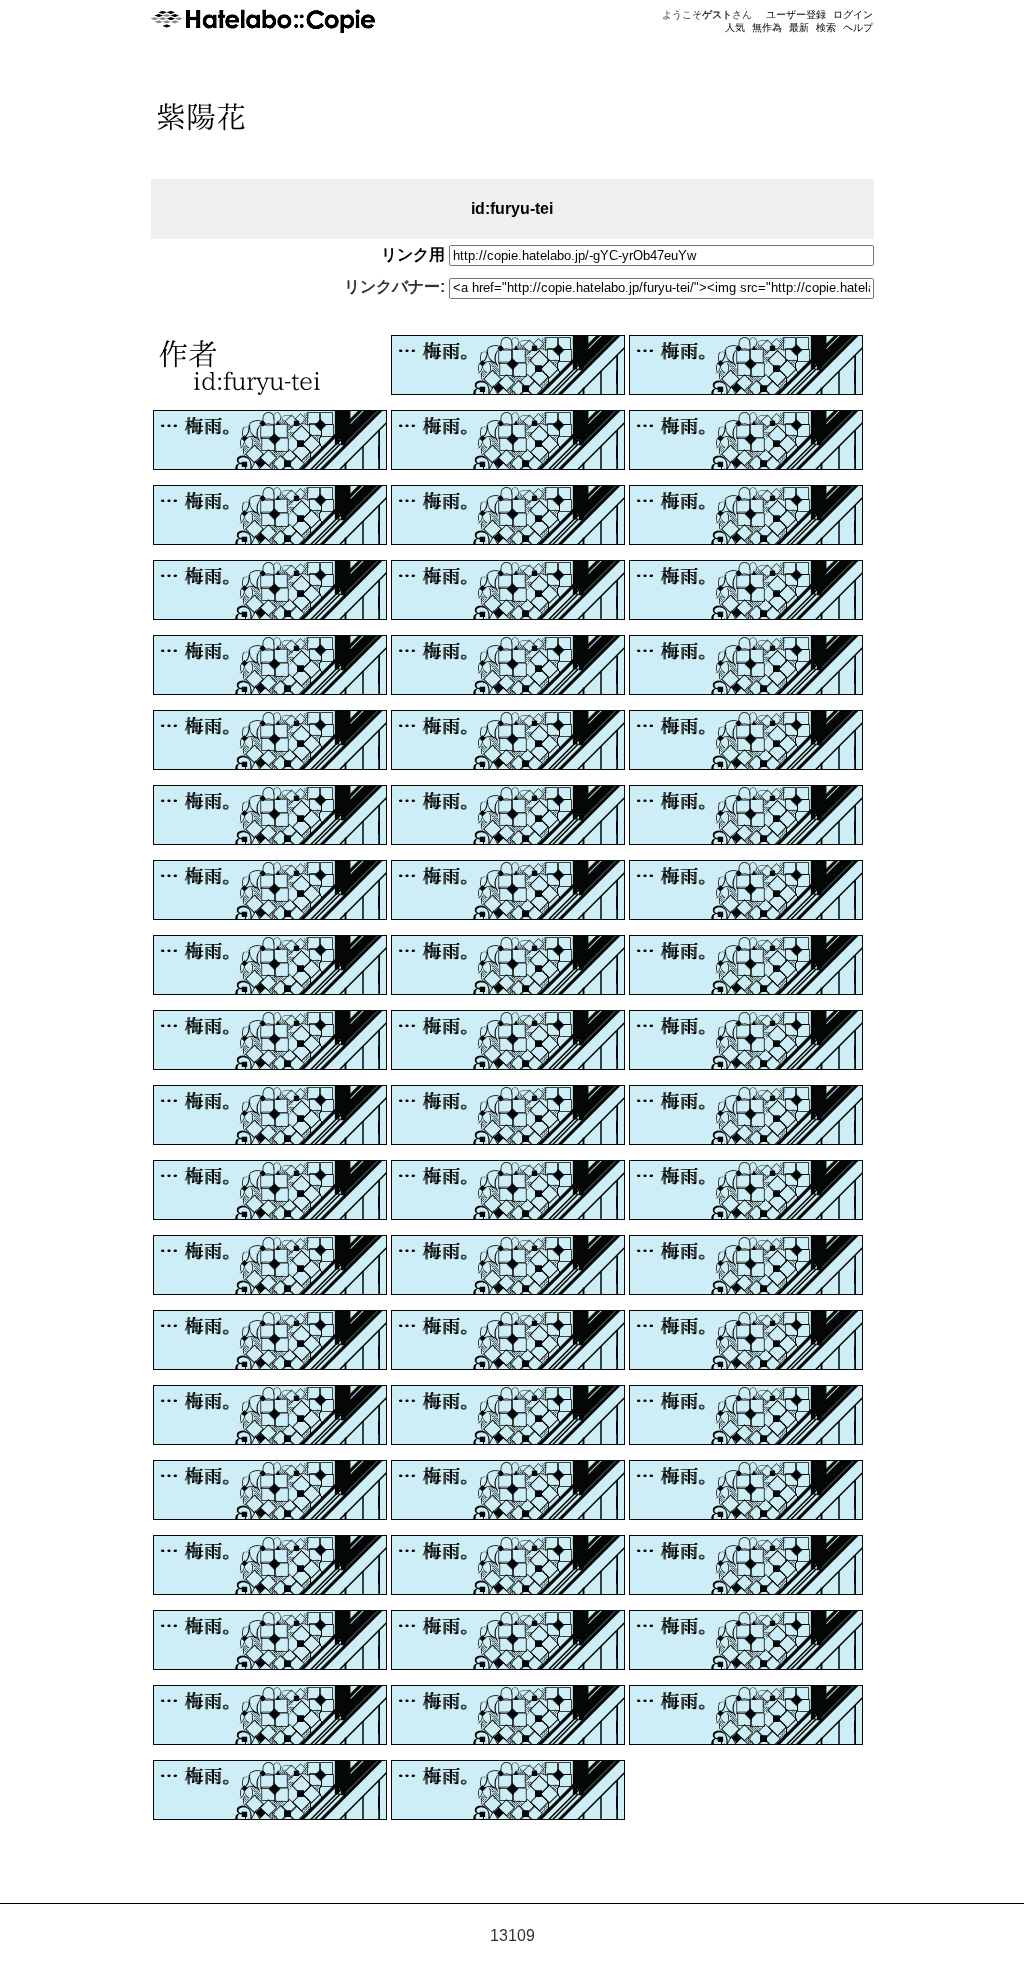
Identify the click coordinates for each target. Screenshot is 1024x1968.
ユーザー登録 (796, 14)
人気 (735, 27)
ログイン (853, 14)
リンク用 (413, 254)
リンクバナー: (394, 286)
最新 (799, 27)
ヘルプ (858, 27)
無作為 (767, 27)
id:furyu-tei (512, 208)
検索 (826, 27)
